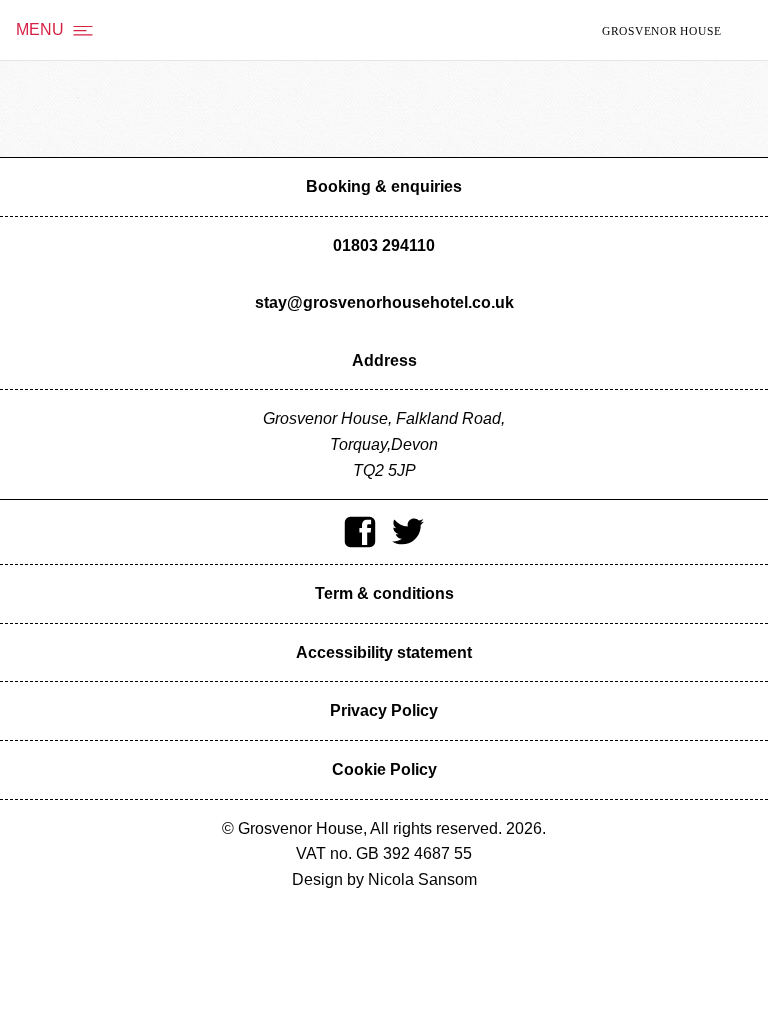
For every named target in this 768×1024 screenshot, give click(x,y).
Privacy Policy (384, 710)
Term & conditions (384, 593)
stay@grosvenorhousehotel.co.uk (384, 302)
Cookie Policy (384, 769)
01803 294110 (384, 245)
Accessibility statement (384, 652)
